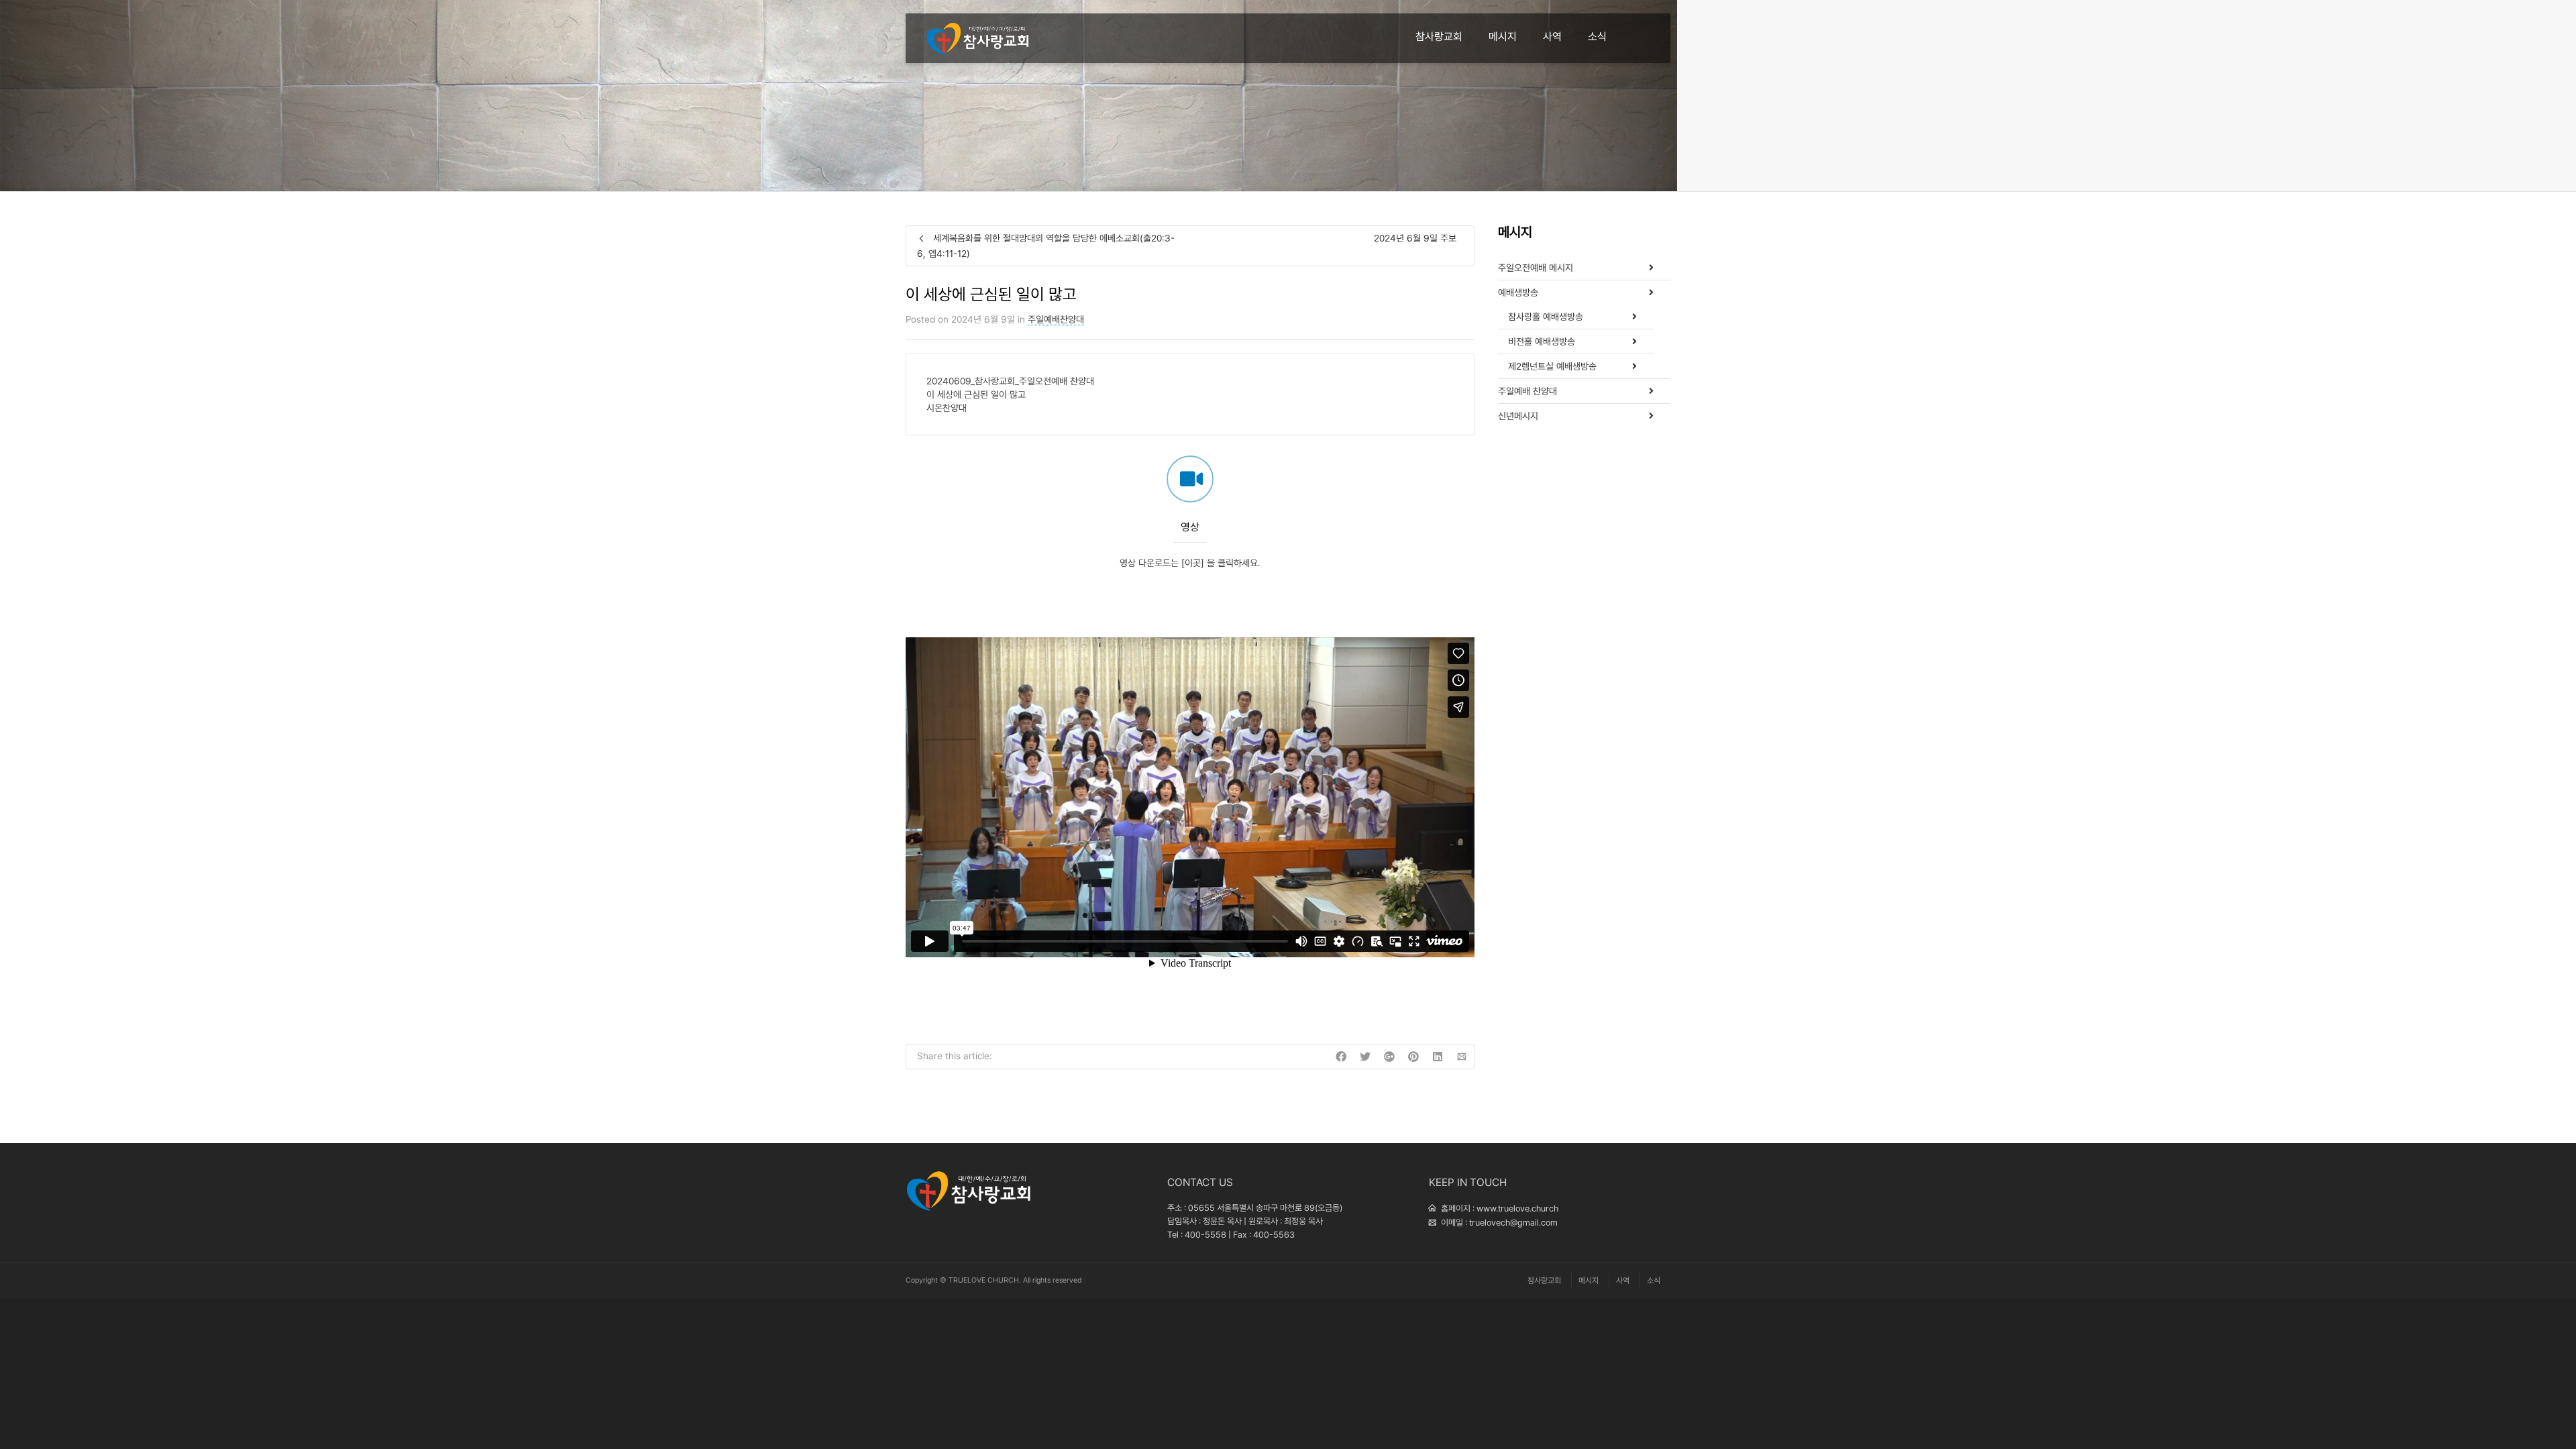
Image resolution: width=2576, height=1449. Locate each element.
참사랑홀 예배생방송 (1546, 317)
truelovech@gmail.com (1513, 1223)
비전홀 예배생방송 (1542, 341)
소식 (1597, 37)
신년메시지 (1518, 416)
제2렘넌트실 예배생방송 (1552, 366)
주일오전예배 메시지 (1536, 268)
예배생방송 (1518, 292)
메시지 (1503, 37)
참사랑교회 (1439, 37)
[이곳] (1193, 563)
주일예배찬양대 (1056, 319)
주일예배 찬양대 (1527, 391)
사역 (1552, 37)
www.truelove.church (1517, 1209)
